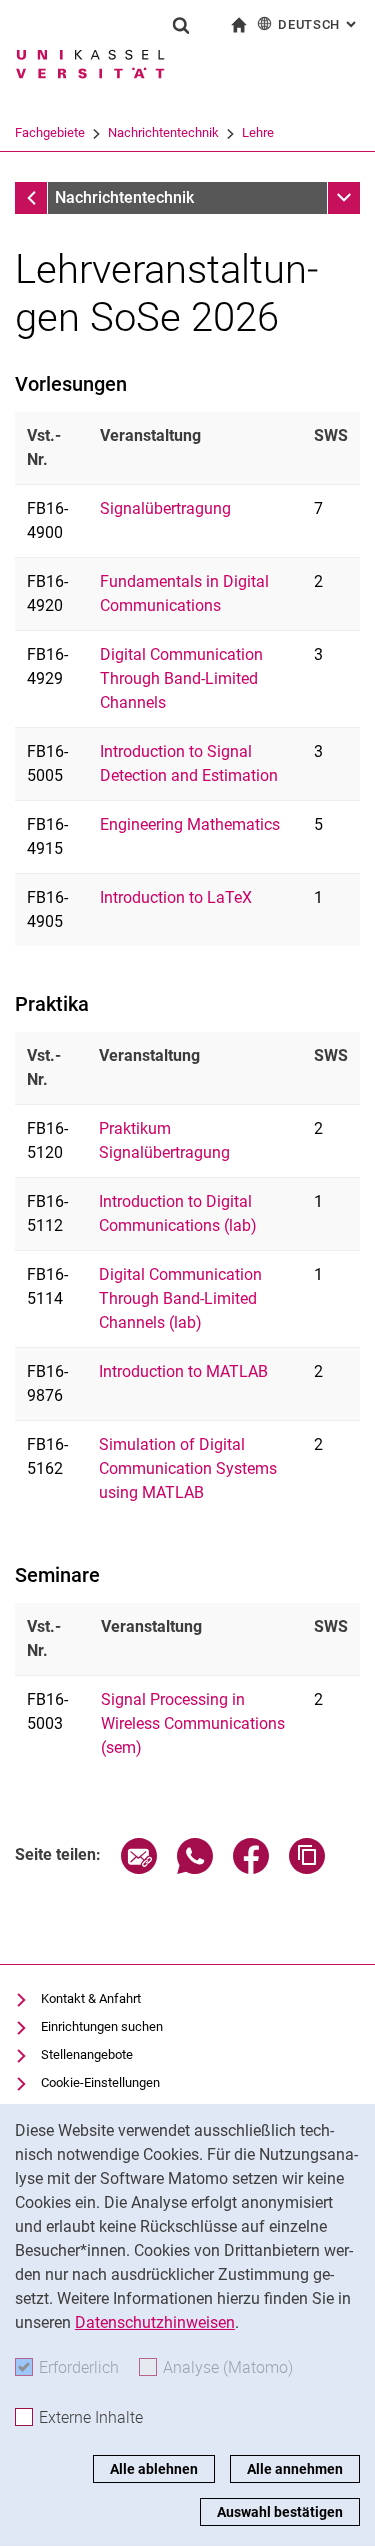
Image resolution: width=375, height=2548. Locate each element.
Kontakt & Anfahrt (91, 1998)
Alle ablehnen (154, 2469)
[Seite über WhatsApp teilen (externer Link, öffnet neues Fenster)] (195, 1868)
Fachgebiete (50, 132)
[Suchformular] (181, 25)
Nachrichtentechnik (163, 132)
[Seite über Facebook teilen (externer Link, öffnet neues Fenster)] (251, 1868)
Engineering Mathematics (190, 824)
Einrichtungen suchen (102, 2026)
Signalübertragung (165, 508)
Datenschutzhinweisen (155, 2322)
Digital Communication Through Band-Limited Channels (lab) (180, 1298)
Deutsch (319, 24)
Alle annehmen (295, 2469)
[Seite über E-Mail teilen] (139, 1868)
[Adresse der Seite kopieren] (307, 1868)
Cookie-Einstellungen (100, 2082)
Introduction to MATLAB (183, 1371)
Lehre (258, 132)
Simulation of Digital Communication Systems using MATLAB (188, 1468)
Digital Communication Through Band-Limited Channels (181, 678)
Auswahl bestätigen (280, 2512)
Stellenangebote (87, 2054)
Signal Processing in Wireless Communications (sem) (193, 1723)
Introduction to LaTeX (176, 897)
